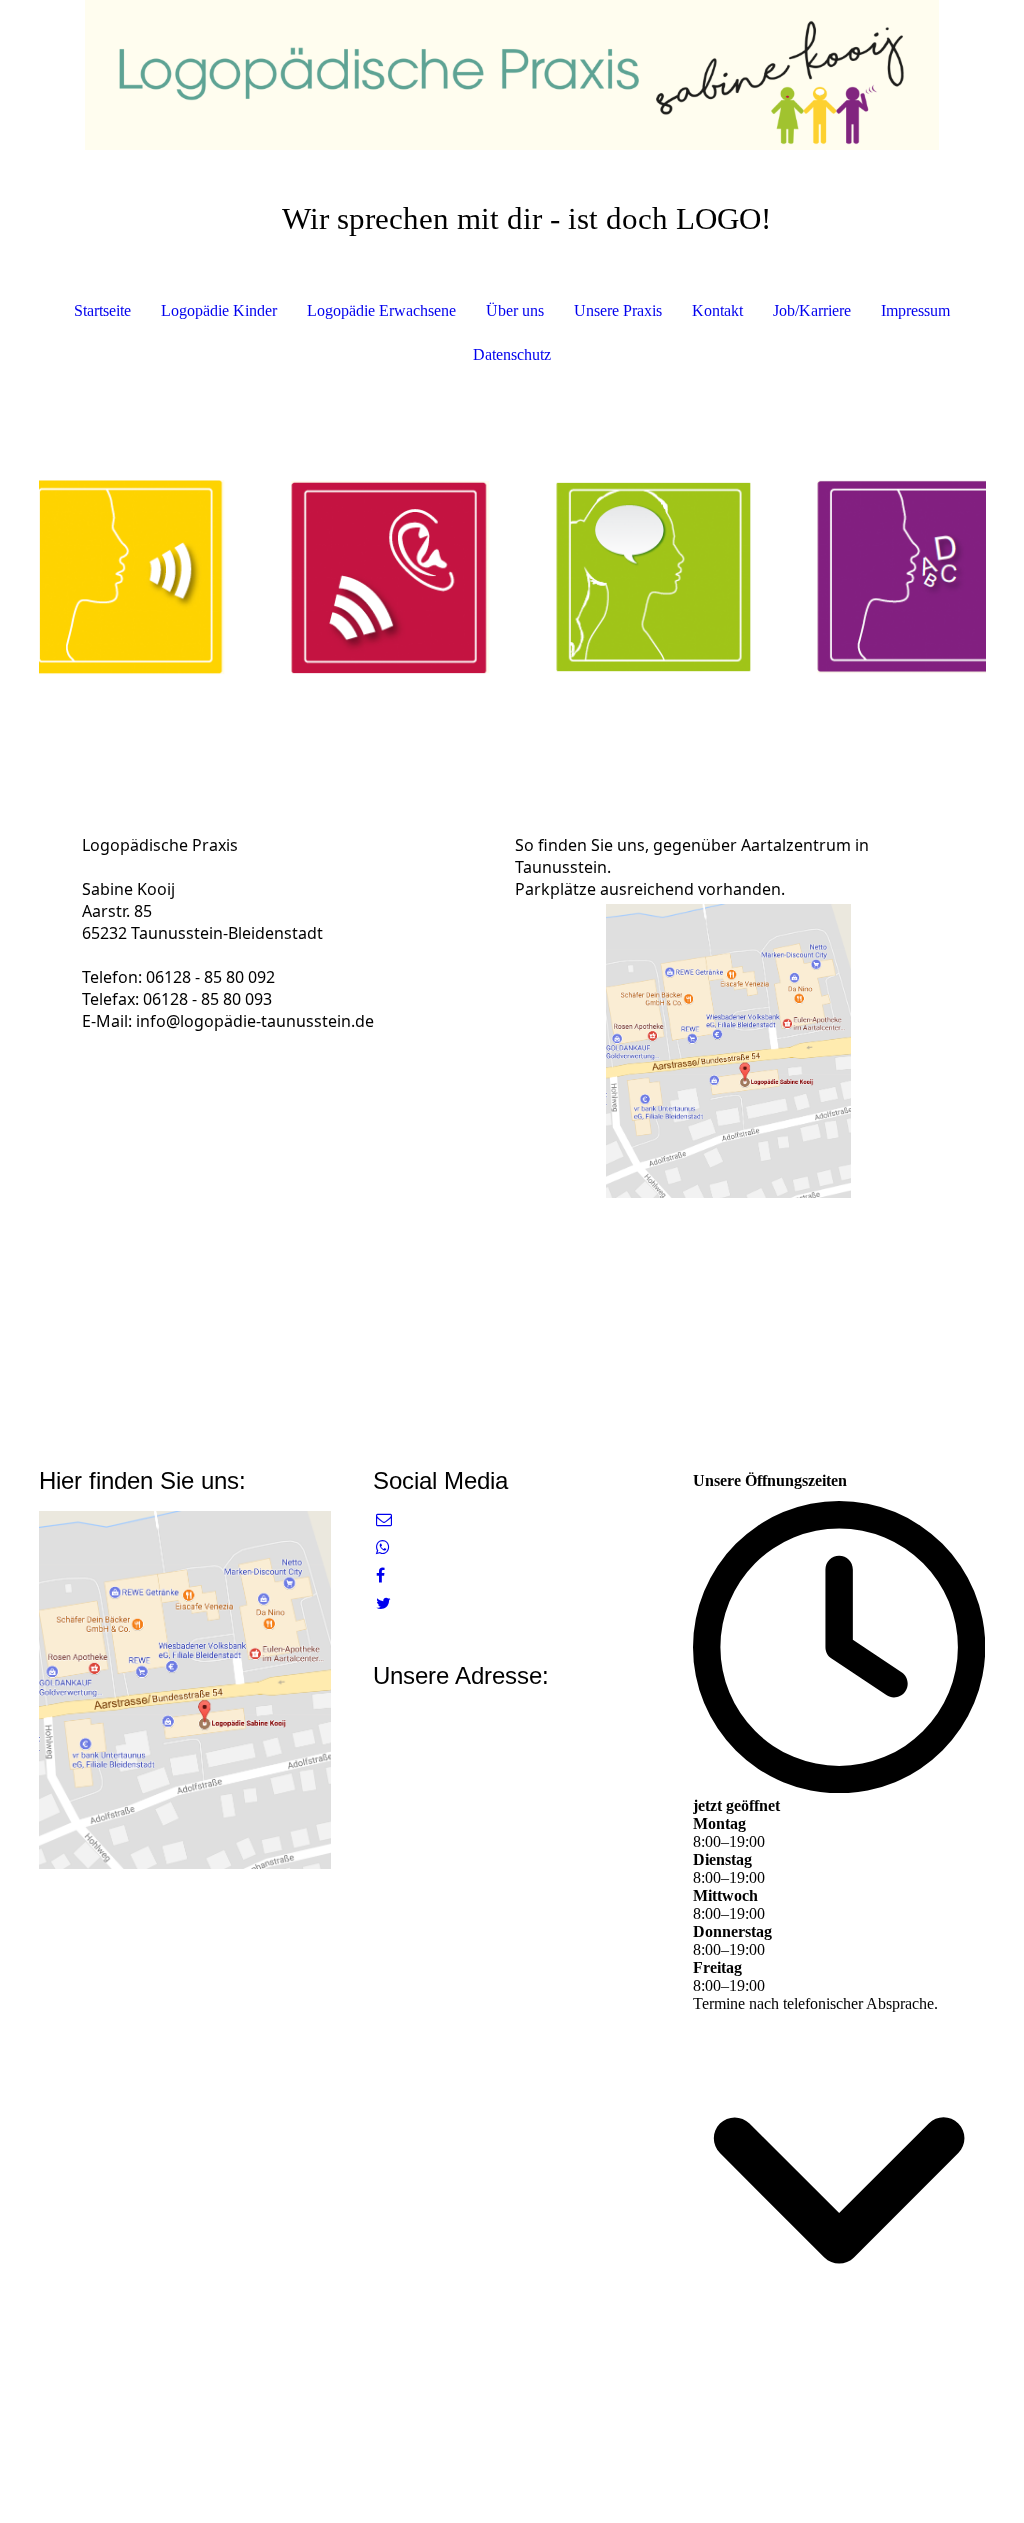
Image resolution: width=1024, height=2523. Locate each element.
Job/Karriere (812, 310)
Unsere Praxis (618, 310)
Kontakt (717, 310)
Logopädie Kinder (219, 310)
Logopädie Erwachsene (381, 310)
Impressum (915, 310)
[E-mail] (384, 1519)
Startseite (102, 310)
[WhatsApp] (383, 1547)
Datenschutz (512, 354)
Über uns (515, 310)
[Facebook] (380, 1575)
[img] (512, 75)
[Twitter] (383, 1603)
